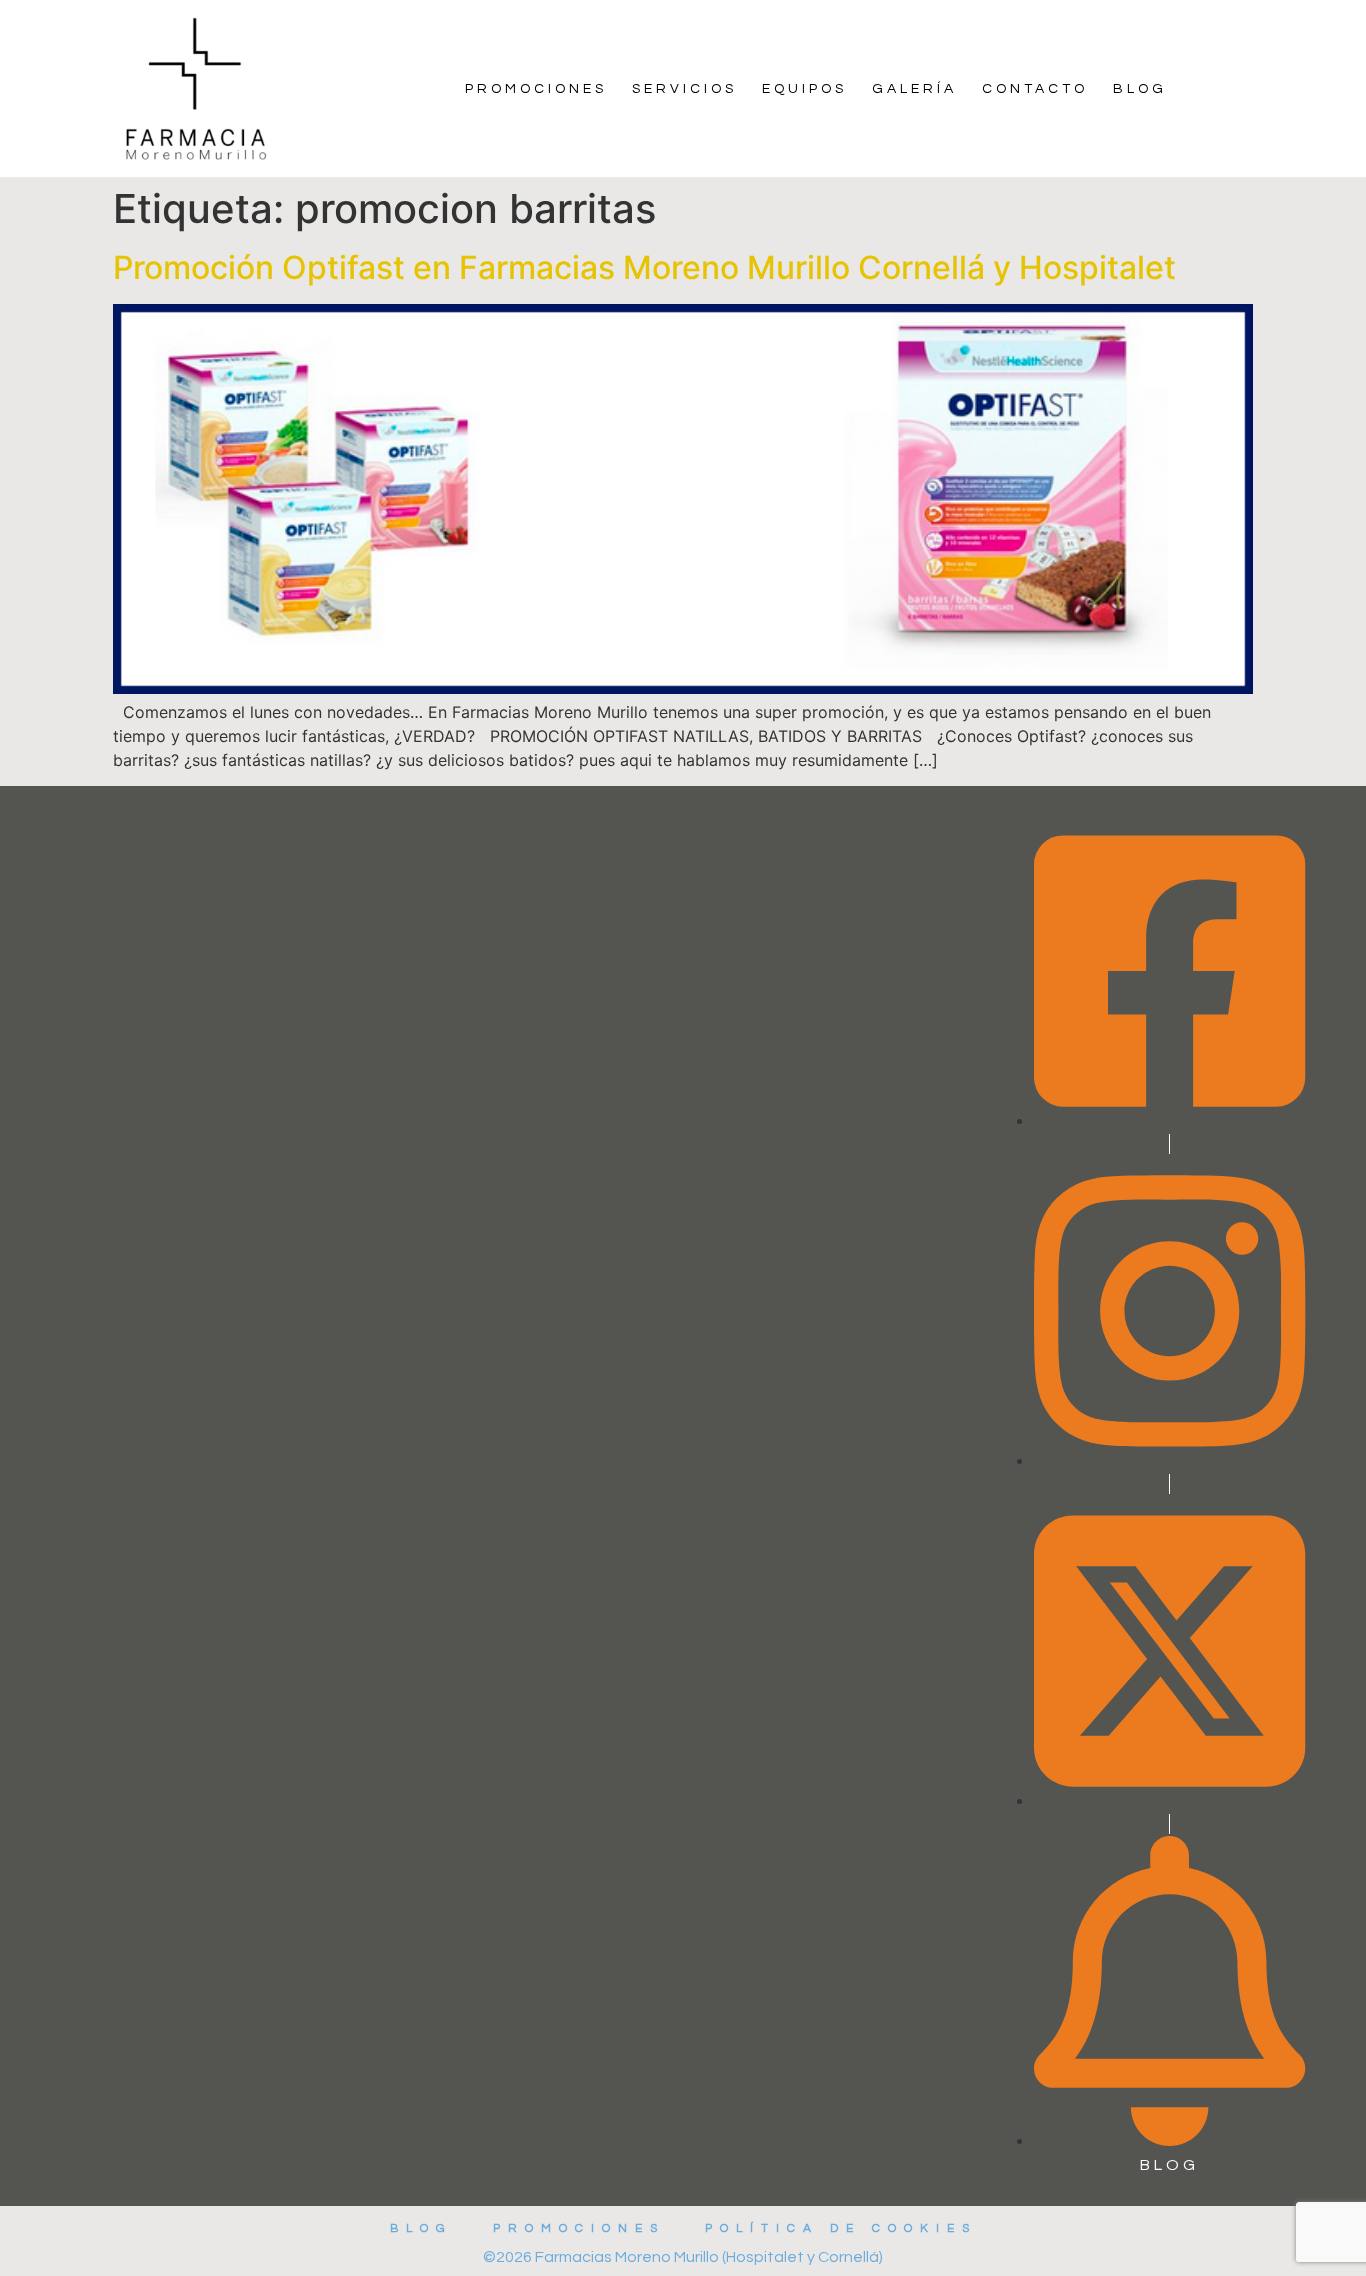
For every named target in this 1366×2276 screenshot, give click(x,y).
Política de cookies (841, 2228)
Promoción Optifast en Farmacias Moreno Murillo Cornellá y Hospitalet (644, 267)
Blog (1140, 89)
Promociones (536, 89)
